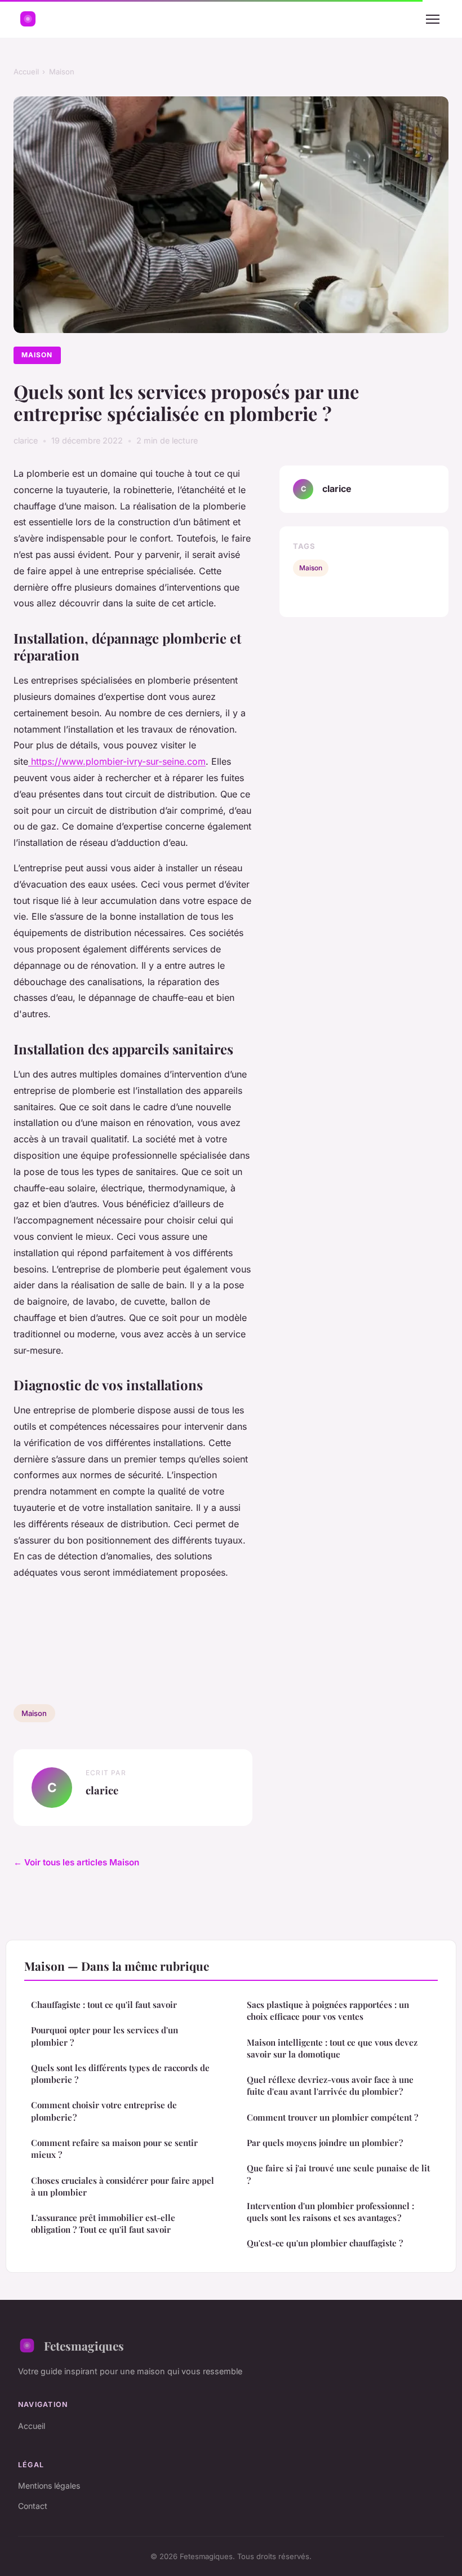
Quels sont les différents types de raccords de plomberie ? (120, 2074)
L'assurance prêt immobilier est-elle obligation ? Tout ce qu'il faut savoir (103, 2223)
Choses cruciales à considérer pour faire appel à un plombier (123, 2186)
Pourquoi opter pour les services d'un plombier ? (105, 2036)
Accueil (26, 72)
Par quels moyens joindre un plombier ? (325, 2143)
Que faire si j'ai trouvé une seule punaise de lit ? (338, 2174)
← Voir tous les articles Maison (76, 1862)
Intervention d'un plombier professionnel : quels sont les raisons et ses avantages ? (330, 2212)
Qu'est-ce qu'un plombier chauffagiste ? (325, 2243)
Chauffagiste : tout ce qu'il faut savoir (104, 2005)
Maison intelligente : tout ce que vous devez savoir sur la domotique (332, 2048)
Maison (62, 72)
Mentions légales (49, 2486)
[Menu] (433, 19)
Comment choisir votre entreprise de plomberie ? (104, 2111)
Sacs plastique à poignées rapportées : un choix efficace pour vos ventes (328, 2010)
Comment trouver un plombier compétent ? (332, 2117)
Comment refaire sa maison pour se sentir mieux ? (114, 2149)
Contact (33, 2506)
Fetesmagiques (84, 2346)
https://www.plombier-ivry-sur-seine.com (117, 761)
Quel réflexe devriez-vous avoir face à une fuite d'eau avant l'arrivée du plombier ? (330, 2085)
